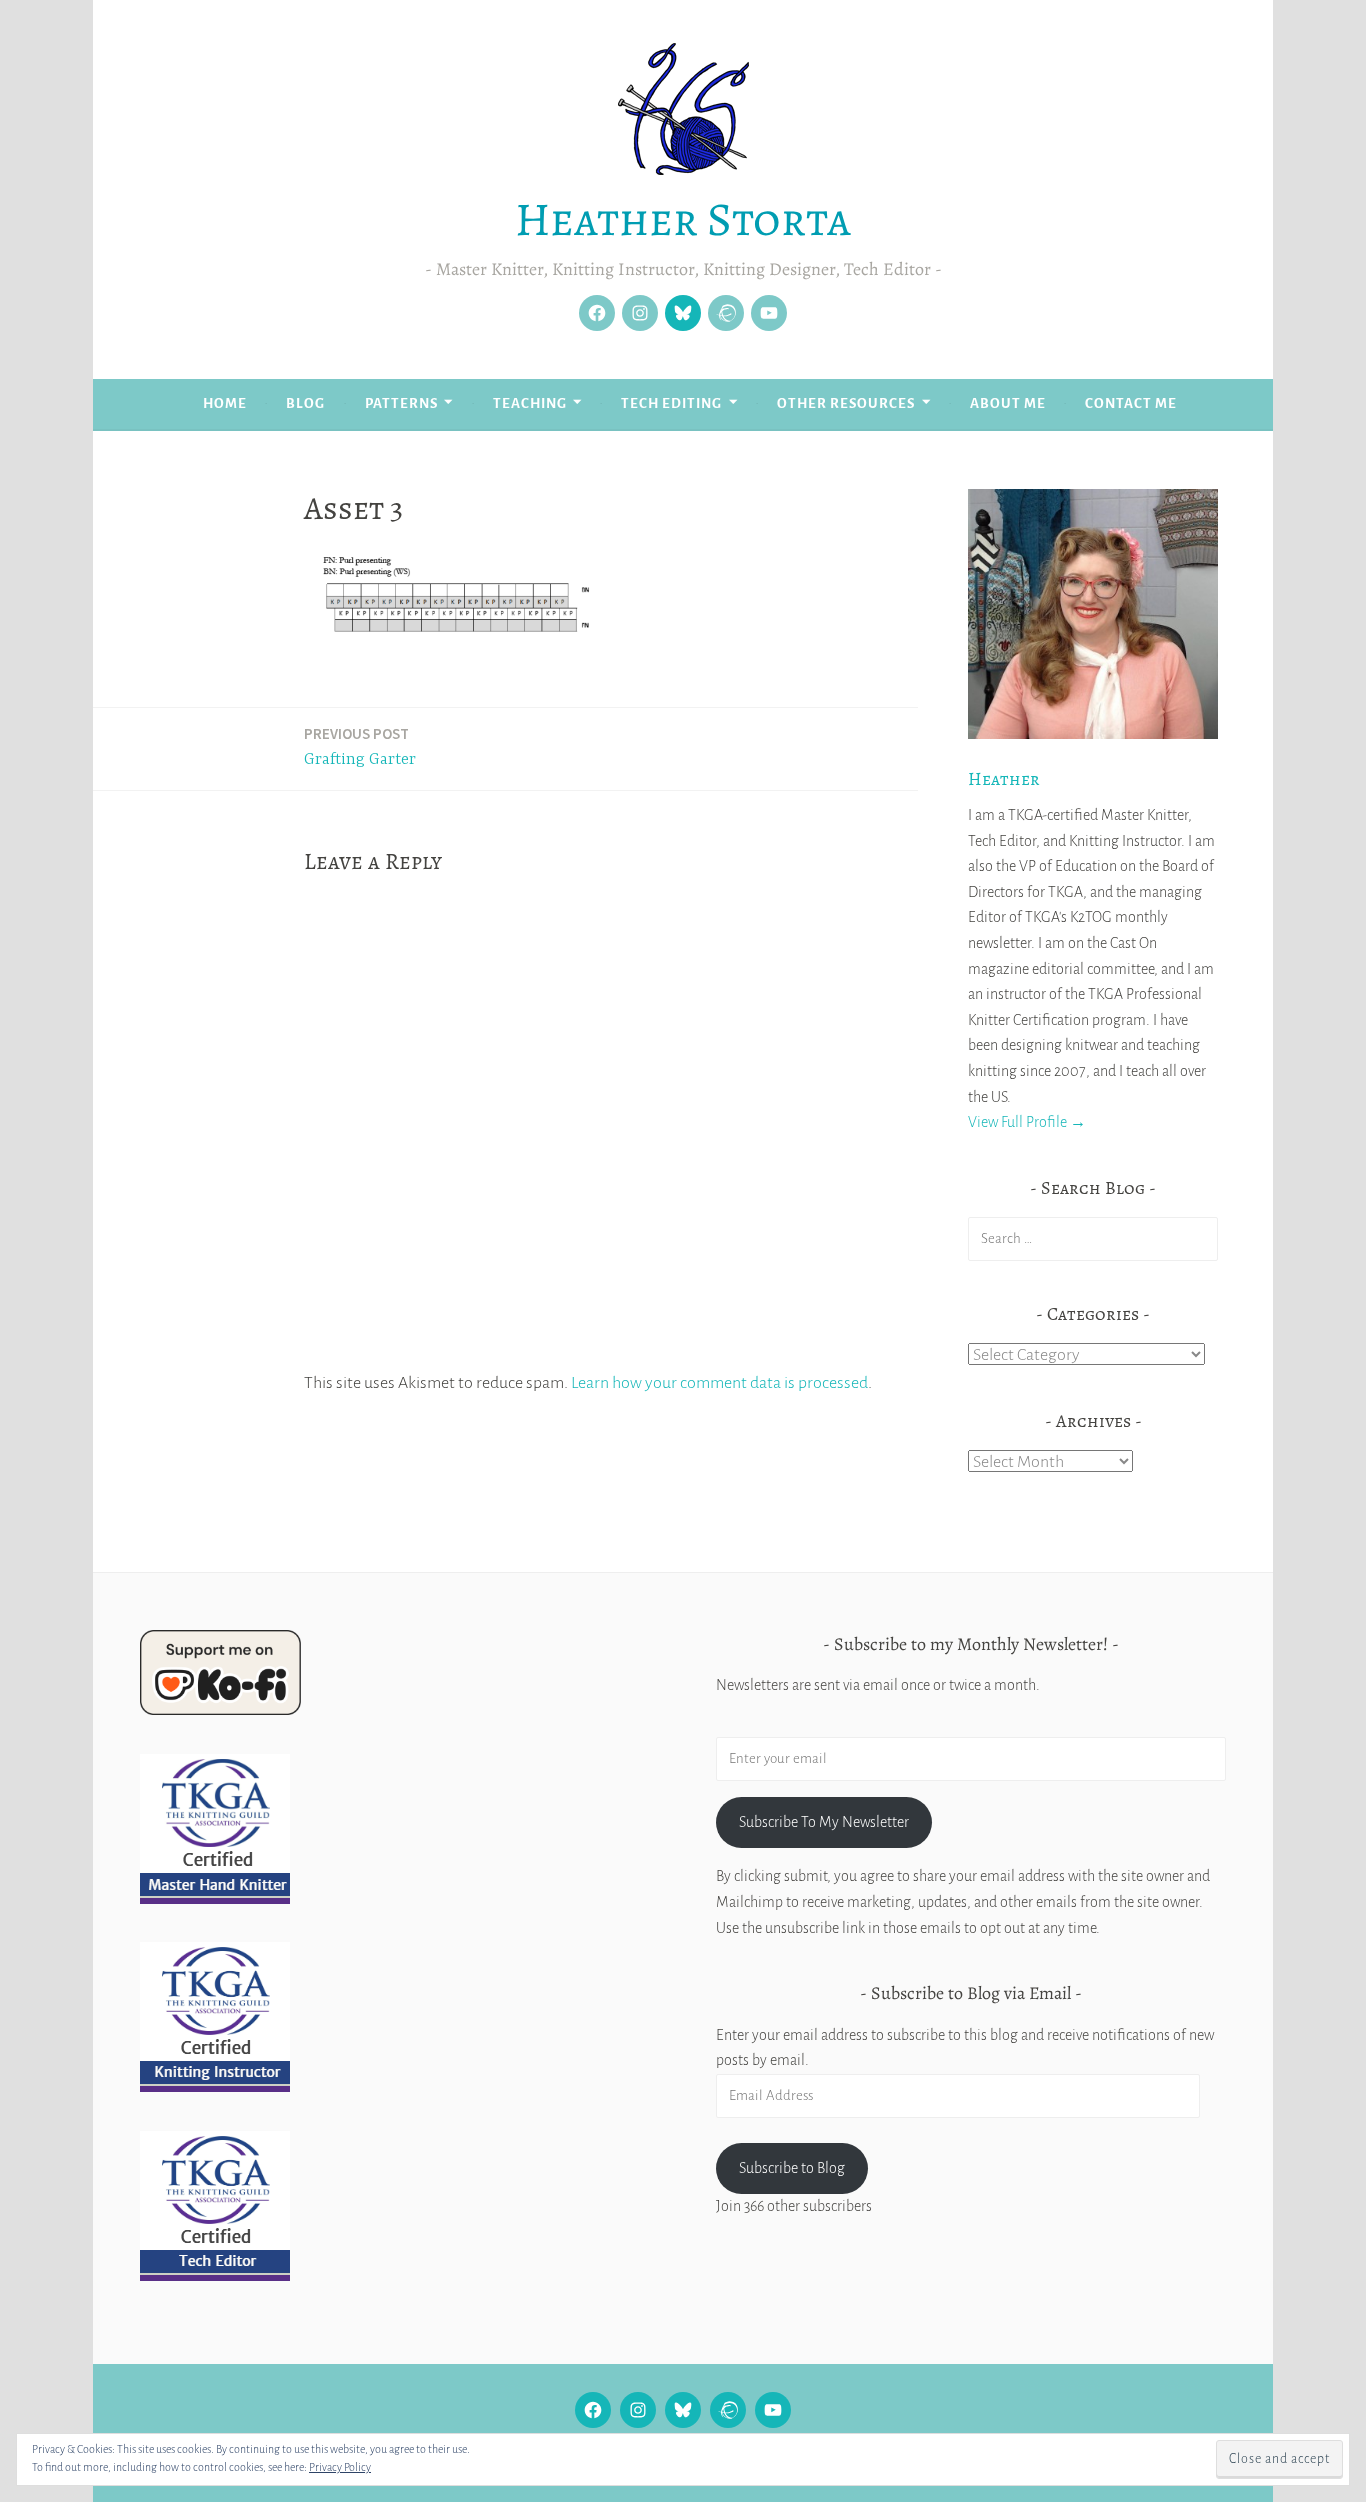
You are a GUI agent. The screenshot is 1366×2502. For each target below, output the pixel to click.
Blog (305, 403)
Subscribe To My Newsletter (824, 1822)
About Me (1008, 403)
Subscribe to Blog (792, 2168)
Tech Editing (671, 403)
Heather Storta (683, 219)
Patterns (401, 403)
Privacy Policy (340, 2467)
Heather (1004, 779)
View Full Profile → (1027, 1122)
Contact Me (1131, 403)
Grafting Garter (360, 746)
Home (225, 403)
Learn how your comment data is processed (719, 1383)
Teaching (530, 403)
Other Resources (846, 403)
